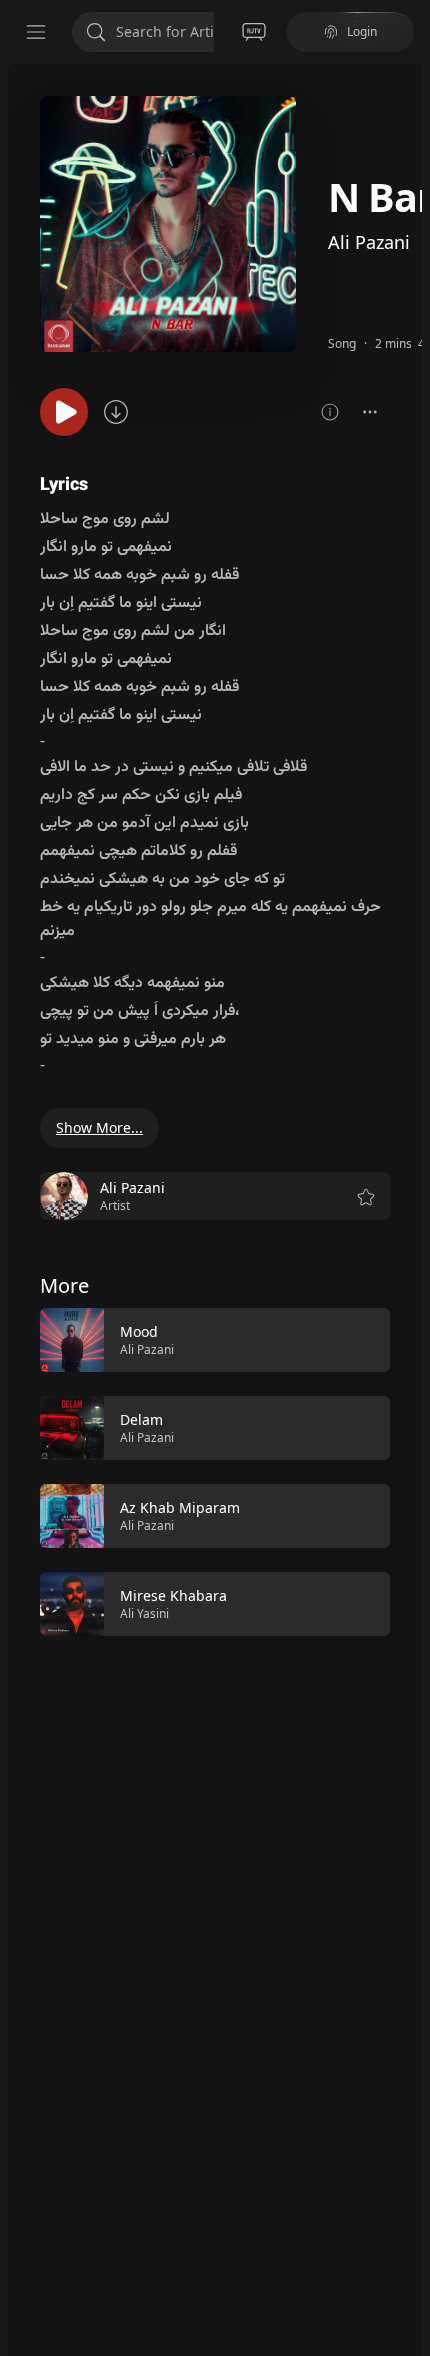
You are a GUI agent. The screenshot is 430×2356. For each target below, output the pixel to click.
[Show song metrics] (330, 412)
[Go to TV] (254, 32)
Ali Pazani (369, 242)
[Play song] (64, 412)
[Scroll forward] (408, 1470)
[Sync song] (116, 412)
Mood (139, 1331)
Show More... (99, 1127)
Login (362, 31)
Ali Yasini (144, 1613)
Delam (141, 1419)
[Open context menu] (370, 412)
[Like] (362, 1341)
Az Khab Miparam (180, 1507)
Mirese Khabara (173, 1595)
